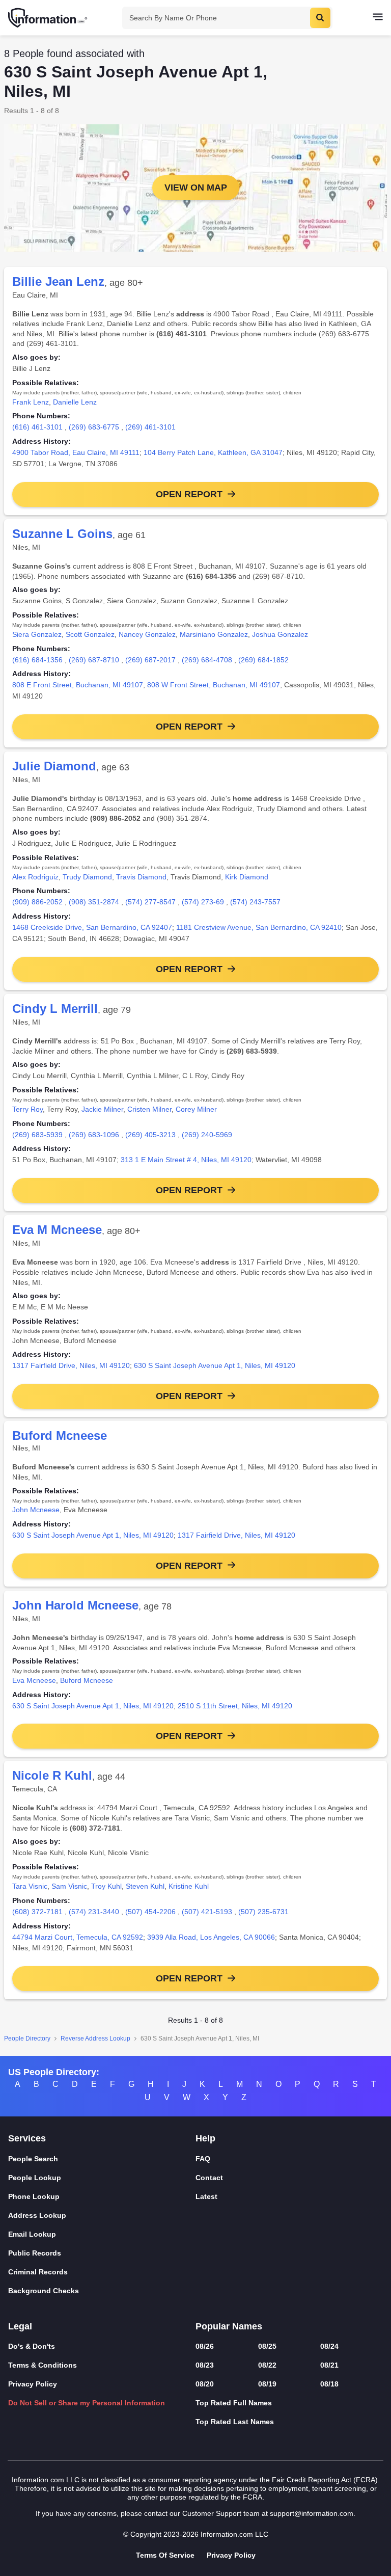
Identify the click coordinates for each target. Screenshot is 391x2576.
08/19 (267, 2384)
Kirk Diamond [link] (247, 877)
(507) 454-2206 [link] (150, 1912)
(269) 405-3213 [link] (150, 1135)
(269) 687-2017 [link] (150, 660)
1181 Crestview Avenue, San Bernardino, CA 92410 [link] (259, 927)
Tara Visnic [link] (30, 1886)
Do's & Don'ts (32, 2346)
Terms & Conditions (43, 2365)
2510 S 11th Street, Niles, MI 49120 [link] (235, 1706)
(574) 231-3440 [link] (94, 1912)
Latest (206, 2196)
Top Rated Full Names (234, 2403)
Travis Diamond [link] (141, 877)
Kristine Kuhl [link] (189, 1886)
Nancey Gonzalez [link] (147, 634)
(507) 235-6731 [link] (263, 1912)
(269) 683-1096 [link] (94, 1135)
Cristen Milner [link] (149, 1109)
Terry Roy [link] (27, 1109)
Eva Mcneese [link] (34, 1680)
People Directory (27, 2038)
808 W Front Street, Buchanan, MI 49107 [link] (214, 685)
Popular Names (229, 2326)
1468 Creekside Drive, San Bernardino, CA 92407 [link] (92, 927)
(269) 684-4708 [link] (207, 660)
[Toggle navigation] (378, 18)
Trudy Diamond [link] (87, 877)
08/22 (267, 2365)
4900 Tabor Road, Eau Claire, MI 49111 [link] (76, 452)
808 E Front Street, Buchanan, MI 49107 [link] (78, 685)
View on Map (196, 187)
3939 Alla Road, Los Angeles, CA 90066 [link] (211, 1937)
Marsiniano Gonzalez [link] (214, 634)
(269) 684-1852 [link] (263, 660)
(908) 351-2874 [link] (94, 902)
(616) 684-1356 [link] (37, 660)
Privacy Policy (33, 2384)
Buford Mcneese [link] (87, 1680)
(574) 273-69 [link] (203, 902)
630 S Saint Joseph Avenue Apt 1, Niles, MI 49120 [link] (215, 1365)
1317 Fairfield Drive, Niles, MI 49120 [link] (71, 1365)
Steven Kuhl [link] (145, 1886)
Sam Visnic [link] (69, 1886)
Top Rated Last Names (235, 2422)
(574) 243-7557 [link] (255, 902)
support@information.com (312, 2513)
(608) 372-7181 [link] (37, 1912)
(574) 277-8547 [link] (150, 902)
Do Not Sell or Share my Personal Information (87, 2403)
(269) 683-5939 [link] (37, 1135)
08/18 (329, 2384)
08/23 (205, 2365)
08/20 (205, 2384)
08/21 (329, 2365)
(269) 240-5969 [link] (207, 1135)
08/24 (329, 2346)
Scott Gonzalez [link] (90, 634)
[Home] (48, 18)
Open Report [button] (189, 494)
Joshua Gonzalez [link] (280, 634)
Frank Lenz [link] (31, 402)
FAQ (203, 2159)
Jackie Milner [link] (102, 1109)
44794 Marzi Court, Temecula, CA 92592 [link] (78, 1937)
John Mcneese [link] (36, 1510)
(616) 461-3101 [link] (37, 427)
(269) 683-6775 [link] (94, 427)
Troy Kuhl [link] (106, 1886)
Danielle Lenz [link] (75, 402)
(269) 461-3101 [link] (150, 427)
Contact (209, 2178)
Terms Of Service (165, 2555)
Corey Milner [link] (196, 1109)
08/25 (267, 2346)
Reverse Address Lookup (95, 2038)
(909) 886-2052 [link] (37, 902)
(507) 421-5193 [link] (207, 1912)
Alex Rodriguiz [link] (35, 877)
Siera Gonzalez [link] (37, 634)
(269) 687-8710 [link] (94, 660)
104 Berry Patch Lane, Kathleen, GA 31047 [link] (213, 452)
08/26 (205, 2346)
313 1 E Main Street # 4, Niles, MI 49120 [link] (186, 1160)
